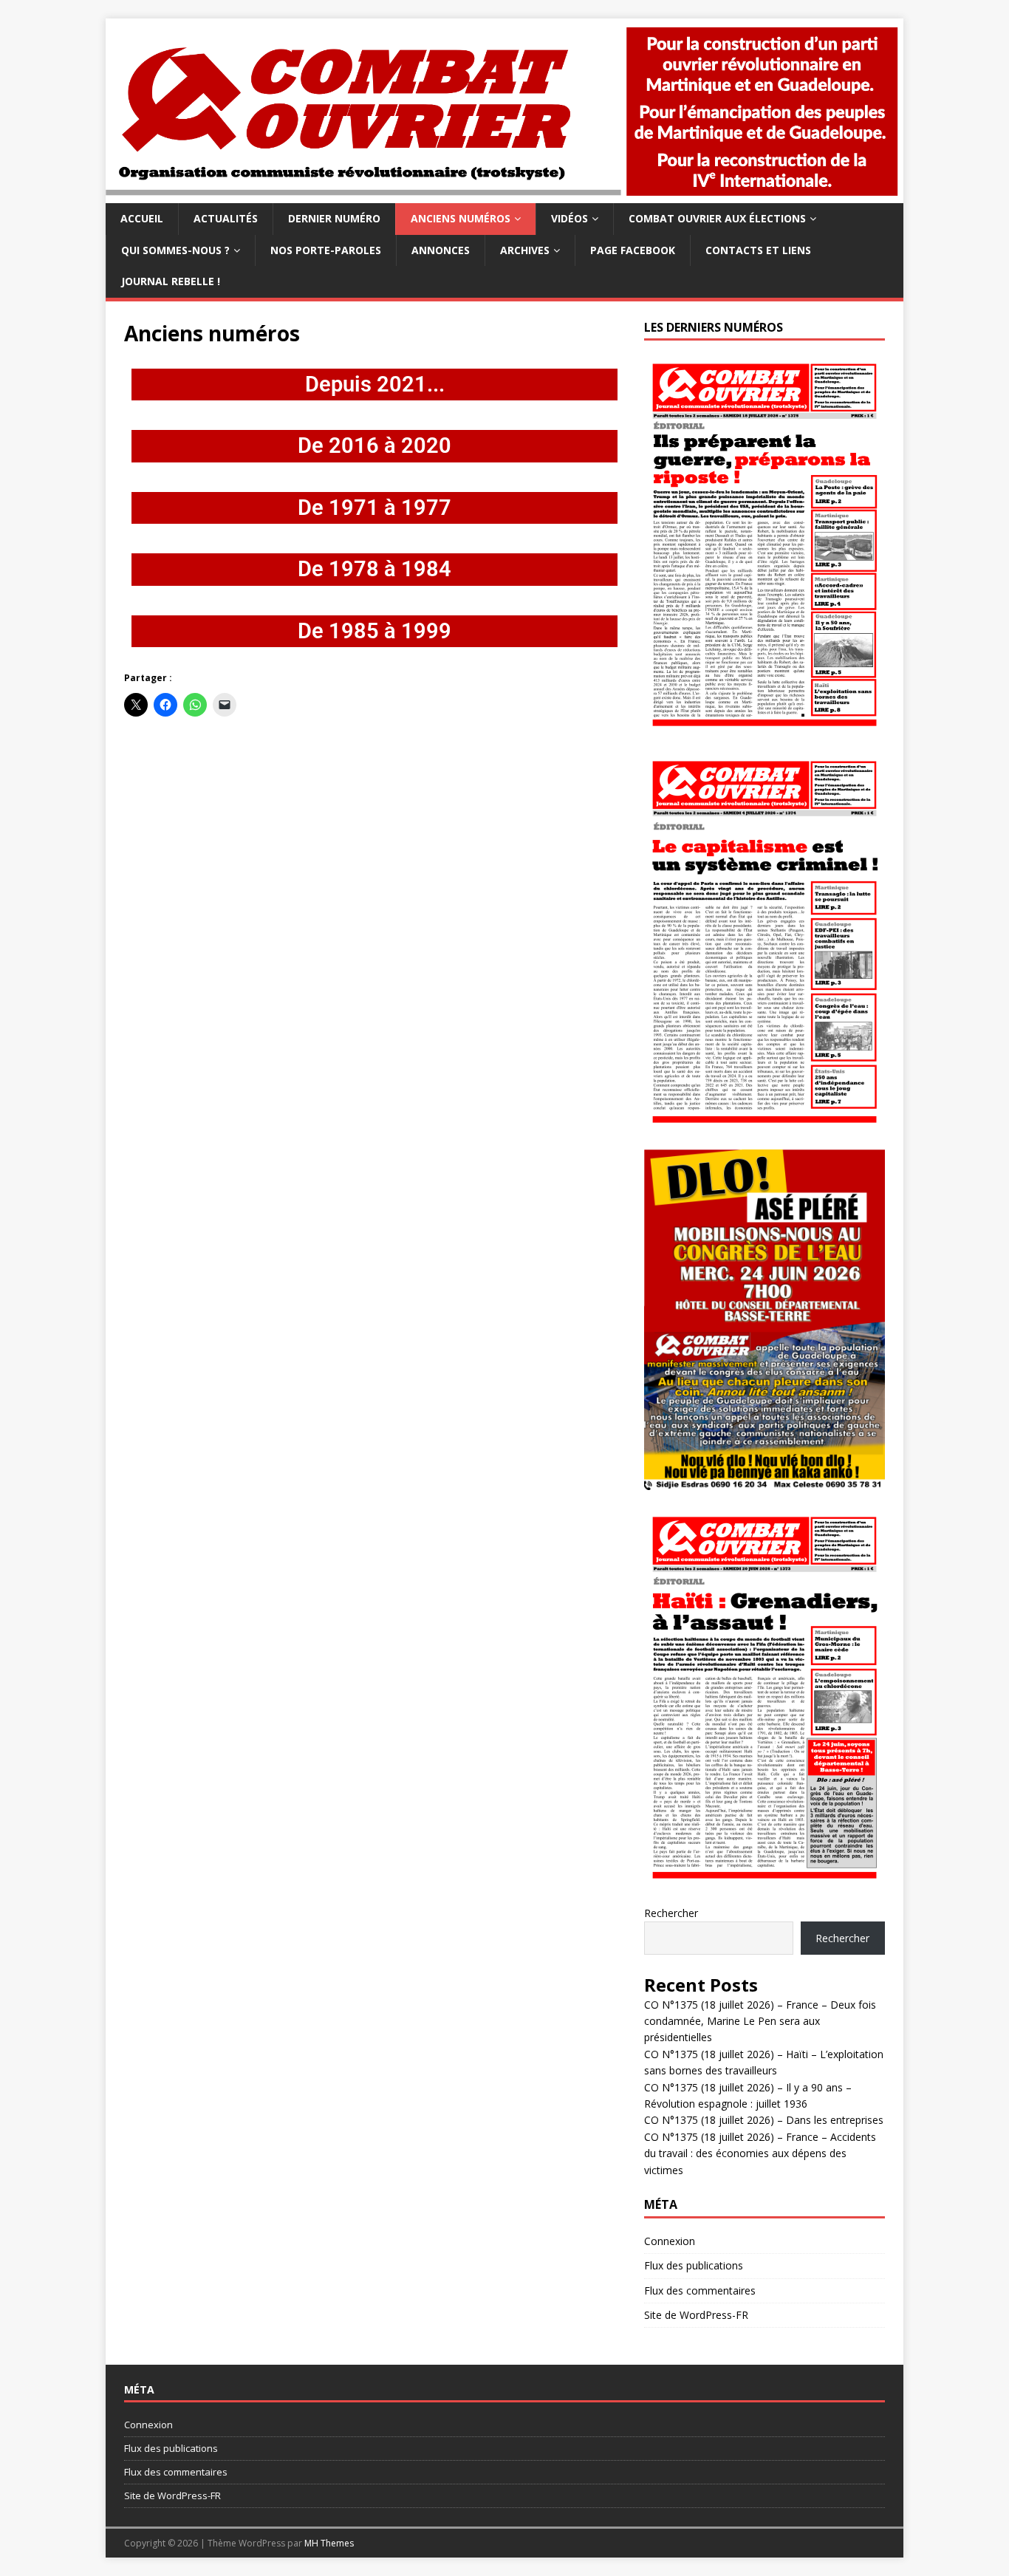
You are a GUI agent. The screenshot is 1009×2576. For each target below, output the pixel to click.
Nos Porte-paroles (326, 250)
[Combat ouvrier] (504, 195)
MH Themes (329, 2543)
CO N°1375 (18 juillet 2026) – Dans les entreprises (764, 2120)
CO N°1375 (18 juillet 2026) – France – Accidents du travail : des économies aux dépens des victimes (760, 2153)
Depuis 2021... (375, 384)
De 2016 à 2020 (374, 445)
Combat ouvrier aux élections (717, 218)
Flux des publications (694, 2265)
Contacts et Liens (758, 250)
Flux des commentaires (700, 2290)
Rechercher (671, 1913)
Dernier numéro (334, 218)
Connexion (670, 2241)
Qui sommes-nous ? (175, 250)
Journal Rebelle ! (171, 281)
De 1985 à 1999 (374, 631)
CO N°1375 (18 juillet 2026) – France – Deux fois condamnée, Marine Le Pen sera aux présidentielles (760, 2021)
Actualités (226, 218)
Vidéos (570, 218)
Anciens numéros (461, 218)
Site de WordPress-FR (696, 2315)
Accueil (142, 218)
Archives (525, 250)
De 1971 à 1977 (374, 508)
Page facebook (633, 250)
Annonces (441, 250)
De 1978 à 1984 (374, 569)
